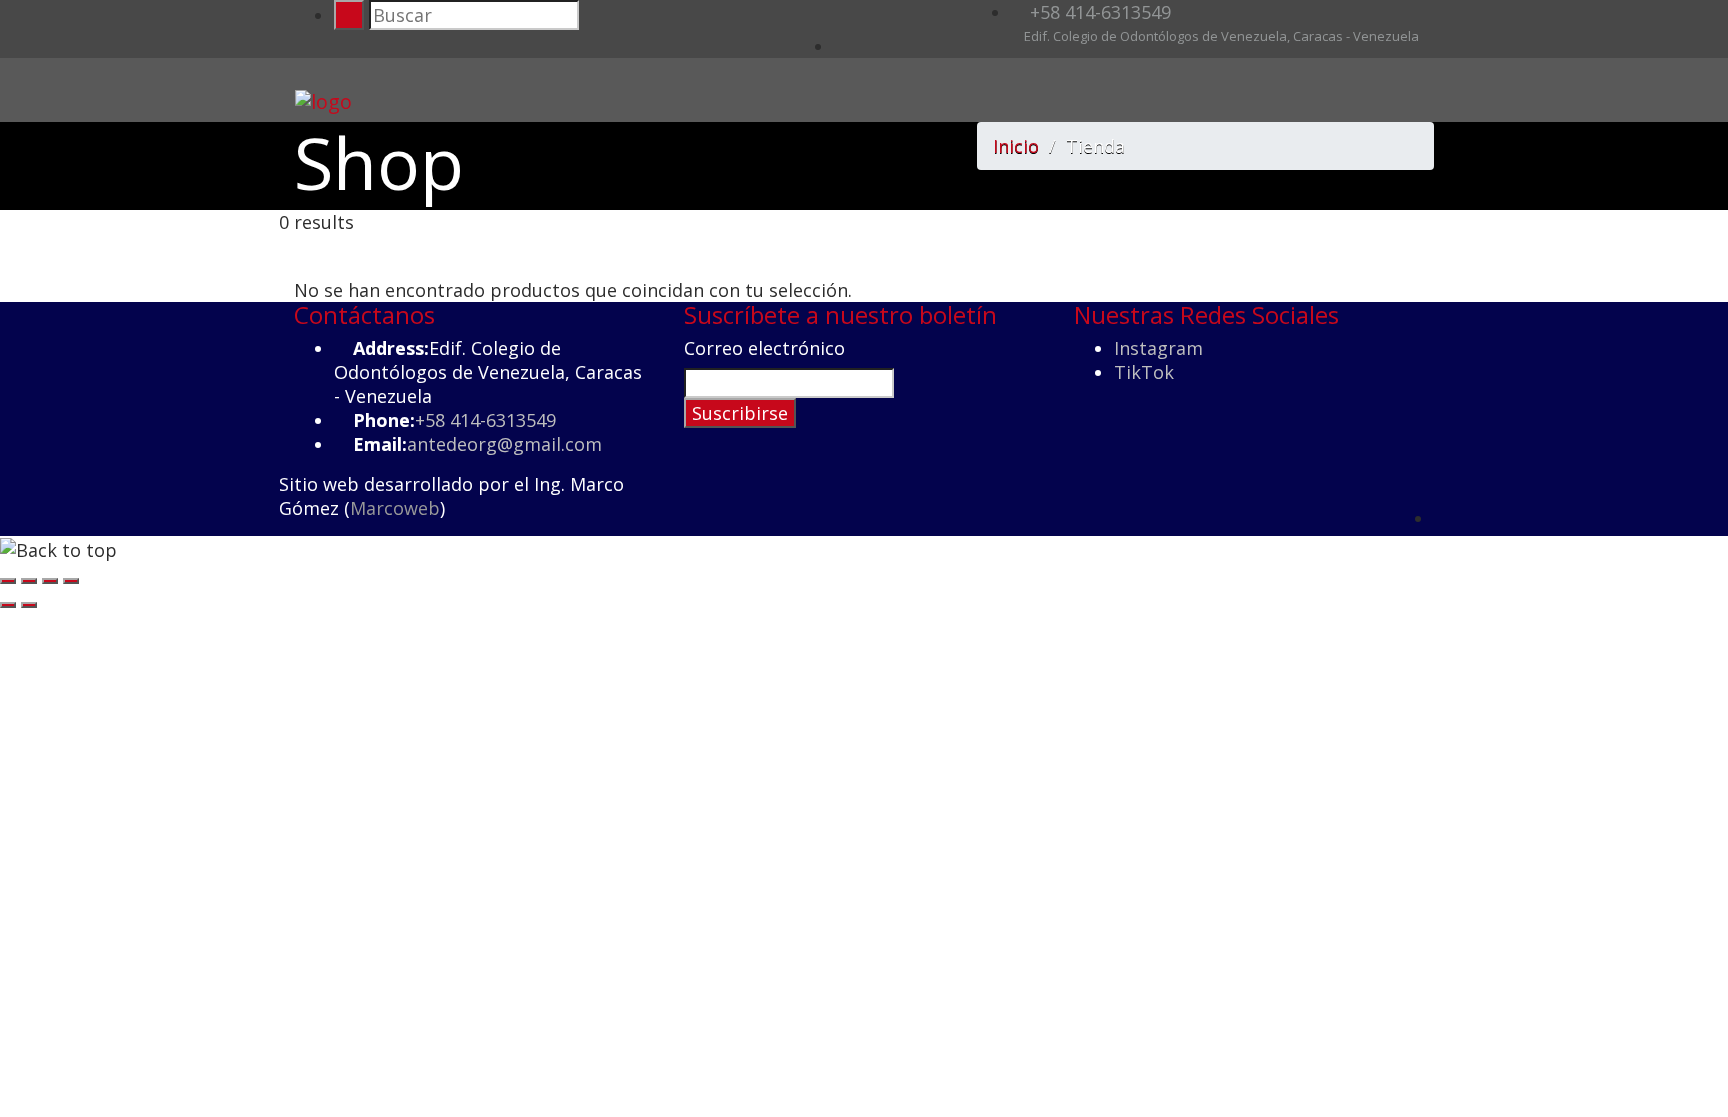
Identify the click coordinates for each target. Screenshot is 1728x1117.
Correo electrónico (764, 348)
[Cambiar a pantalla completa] (29, 581)
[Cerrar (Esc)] (71, 581)
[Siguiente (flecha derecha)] (29, 605)
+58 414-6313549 (1098, 12)
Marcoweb (395, 508)
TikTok (1144, 372)
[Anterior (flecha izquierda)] (8, 605)
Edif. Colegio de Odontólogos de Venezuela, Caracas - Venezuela (1220, 36)
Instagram (1158, 348)
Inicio (1016, 146)
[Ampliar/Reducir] (8, 581)
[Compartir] (50, 581)
